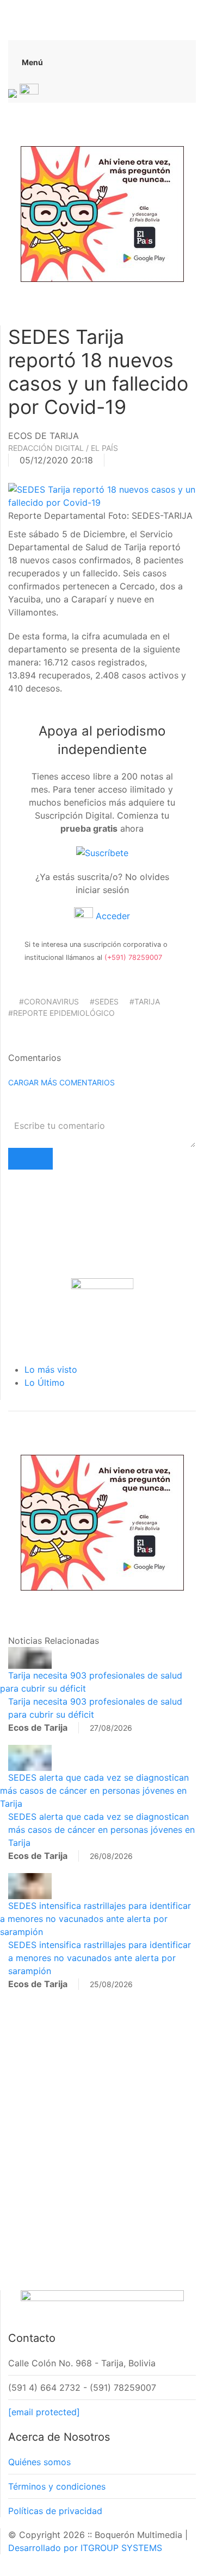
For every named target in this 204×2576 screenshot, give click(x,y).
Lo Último (45, 1383)
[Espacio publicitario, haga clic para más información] (102, 213)
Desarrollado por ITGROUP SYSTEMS (85, 2548)
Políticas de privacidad (55, 2511)
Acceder (112, 916)
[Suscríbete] (102, 852)
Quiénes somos (39, 2462)
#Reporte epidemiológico (61, 1013)
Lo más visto (51, 1369)
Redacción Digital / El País (63, 448)
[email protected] (44, 2412)
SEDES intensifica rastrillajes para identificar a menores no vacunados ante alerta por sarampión (95, 1919)
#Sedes (104, 1001)
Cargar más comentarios (61, 1082)
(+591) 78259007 (133, 957)
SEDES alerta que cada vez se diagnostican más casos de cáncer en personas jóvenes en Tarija (94, 1790)
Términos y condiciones (57, 2486)
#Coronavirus (49, 1001)
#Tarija (145, 1001)
